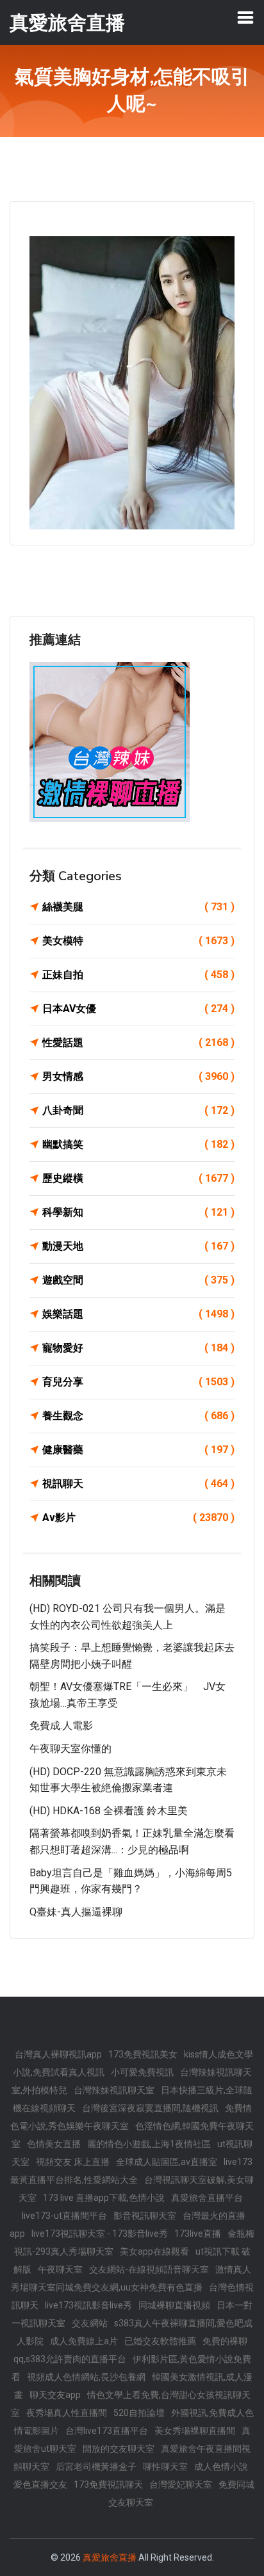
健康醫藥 (138, 1450)
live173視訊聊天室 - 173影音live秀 (100, 2234)
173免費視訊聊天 (108, 2484)
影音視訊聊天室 (145, 2216)
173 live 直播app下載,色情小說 (104, 2198)
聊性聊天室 (165, 2467)
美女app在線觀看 (154, 2251)
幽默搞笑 (138, 1144)
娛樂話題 (138, 1314)
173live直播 (198, 2234)
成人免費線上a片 (84, 2341)
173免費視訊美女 (143, 2054)
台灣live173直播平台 (107, 2431)
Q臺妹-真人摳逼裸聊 (76, 1912)
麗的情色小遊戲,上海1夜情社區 (149, 2144)
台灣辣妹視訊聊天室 (114, 2090)
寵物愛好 (138, 1348)
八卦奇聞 (138, 1110)
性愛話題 (138, 1042)
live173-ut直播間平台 (64, 2216)
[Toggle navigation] (245, 17)
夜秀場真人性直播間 (67, 2413)
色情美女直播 (54, 2144)
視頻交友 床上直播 (73, 2162)
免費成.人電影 (61, 1726)
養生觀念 (138, 1416)
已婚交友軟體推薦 (160, 2341)
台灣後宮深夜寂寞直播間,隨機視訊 (150, 2108)
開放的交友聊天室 (119, 2449)
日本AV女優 (138, 1009)
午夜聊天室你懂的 (70, 1749)
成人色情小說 (221, 2467)
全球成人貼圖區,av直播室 (167, 2162)
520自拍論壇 (139, 2413)
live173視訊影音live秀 (88, 2305)
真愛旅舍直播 (110, 2557)
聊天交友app (55, 2395)
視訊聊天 (138, 1484)
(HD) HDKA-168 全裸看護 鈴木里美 (109, 1811)
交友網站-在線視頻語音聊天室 (149, 2269)
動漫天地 (138, 1246)
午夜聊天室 (60, 2269)
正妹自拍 (138, 975)
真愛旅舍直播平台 (207, 2198)
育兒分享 (138, 1382)
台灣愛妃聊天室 (181, 2484)
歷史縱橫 (138, 1178)
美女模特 (138, 941)
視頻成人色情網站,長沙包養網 (86, 2377)
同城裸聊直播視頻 (174, 2305)
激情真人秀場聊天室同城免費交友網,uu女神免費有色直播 (131, 2278)
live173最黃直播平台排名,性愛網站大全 (131, 2171)
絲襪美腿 (138, 907)
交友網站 (90, 2323)
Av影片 (138, 1517)
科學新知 (138, 1212)
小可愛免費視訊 (142, 2072)
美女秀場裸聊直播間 (195, 2431)
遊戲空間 (138, 1280)
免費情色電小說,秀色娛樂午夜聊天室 (131, 2117)
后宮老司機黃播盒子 (96, 2467)
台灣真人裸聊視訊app (58, 2054)
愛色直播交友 (40, 2484)
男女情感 (138, 1076)
